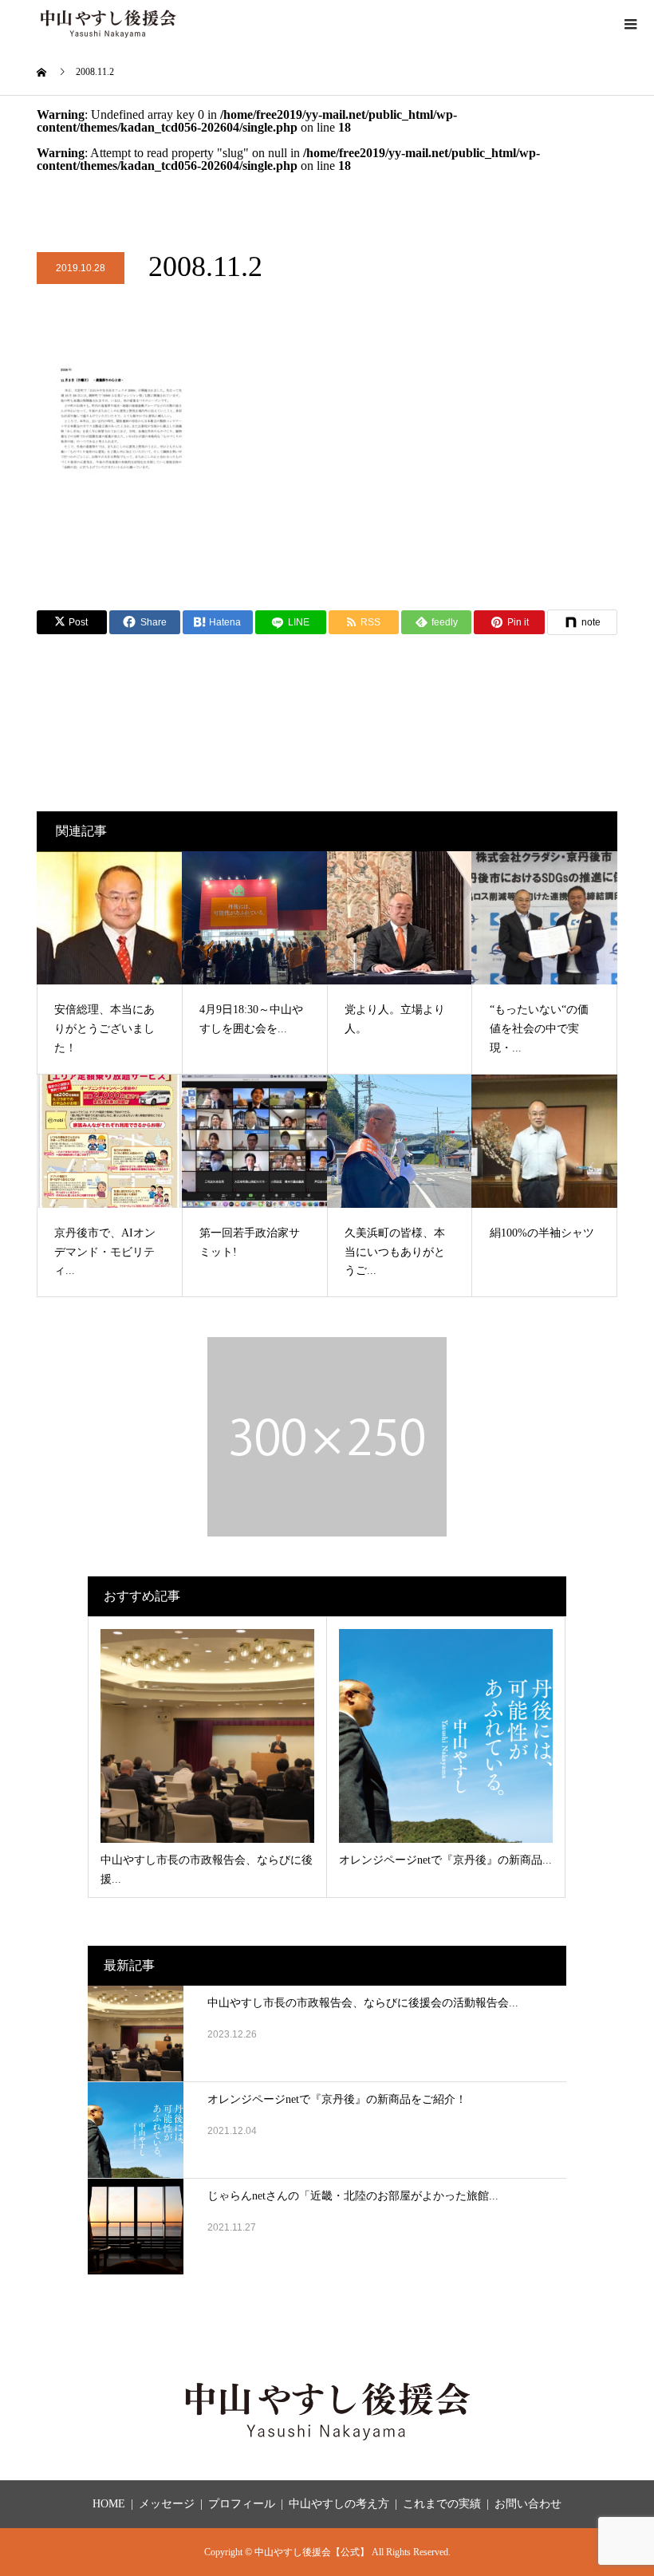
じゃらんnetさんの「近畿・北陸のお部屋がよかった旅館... (353, 2196)
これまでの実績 (442, 2504)
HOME (109, 2504)
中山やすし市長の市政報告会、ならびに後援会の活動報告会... (363, 2003)
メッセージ (167, 2504)
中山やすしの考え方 (339, 2504)
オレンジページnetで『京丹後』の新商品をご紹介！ (337, 2099)
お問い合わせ (528, 2504)
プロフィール (242, 2504)
